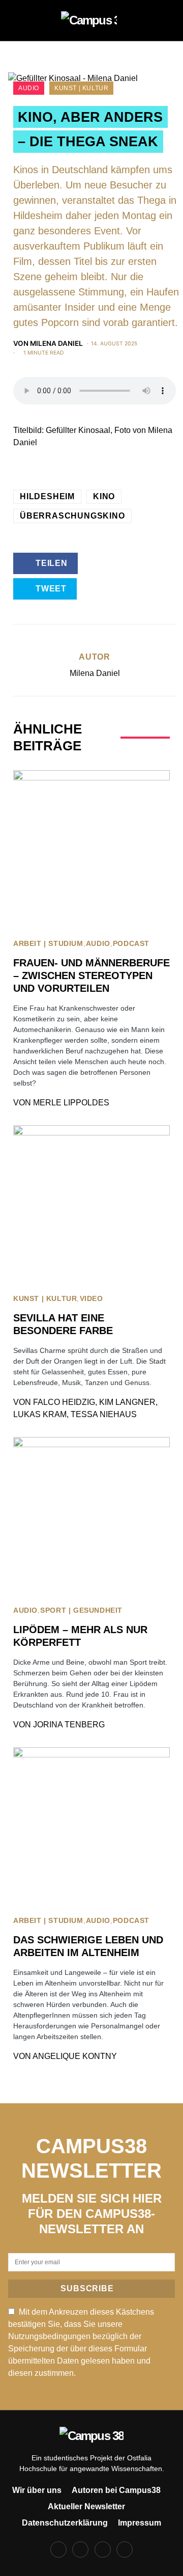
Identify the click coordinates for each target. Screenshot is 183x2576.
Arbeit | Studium (48, 944)
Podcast (131, 944)
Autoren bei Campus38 (116, 2490)
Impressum (140, 2523)
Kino (104, 496)
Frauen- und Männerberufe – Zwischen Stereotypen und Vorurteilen (91, 975)
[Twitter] (103, 2550)
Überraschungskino (72, 516)
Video (91, 1299)
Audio (29, 88)
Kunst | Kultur (81, 88)
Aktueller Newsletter (86, 2506)
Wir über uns (37, 2490)
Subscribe (87, 2288)
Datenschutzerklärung (65, 2523)
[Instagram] (80, 2550)
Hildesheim (47, 496)
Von (48, 343)
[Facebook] (58, 2550)
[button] (21, 20)
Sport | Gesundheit (81, 1610)
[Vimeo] (125, 2550)
